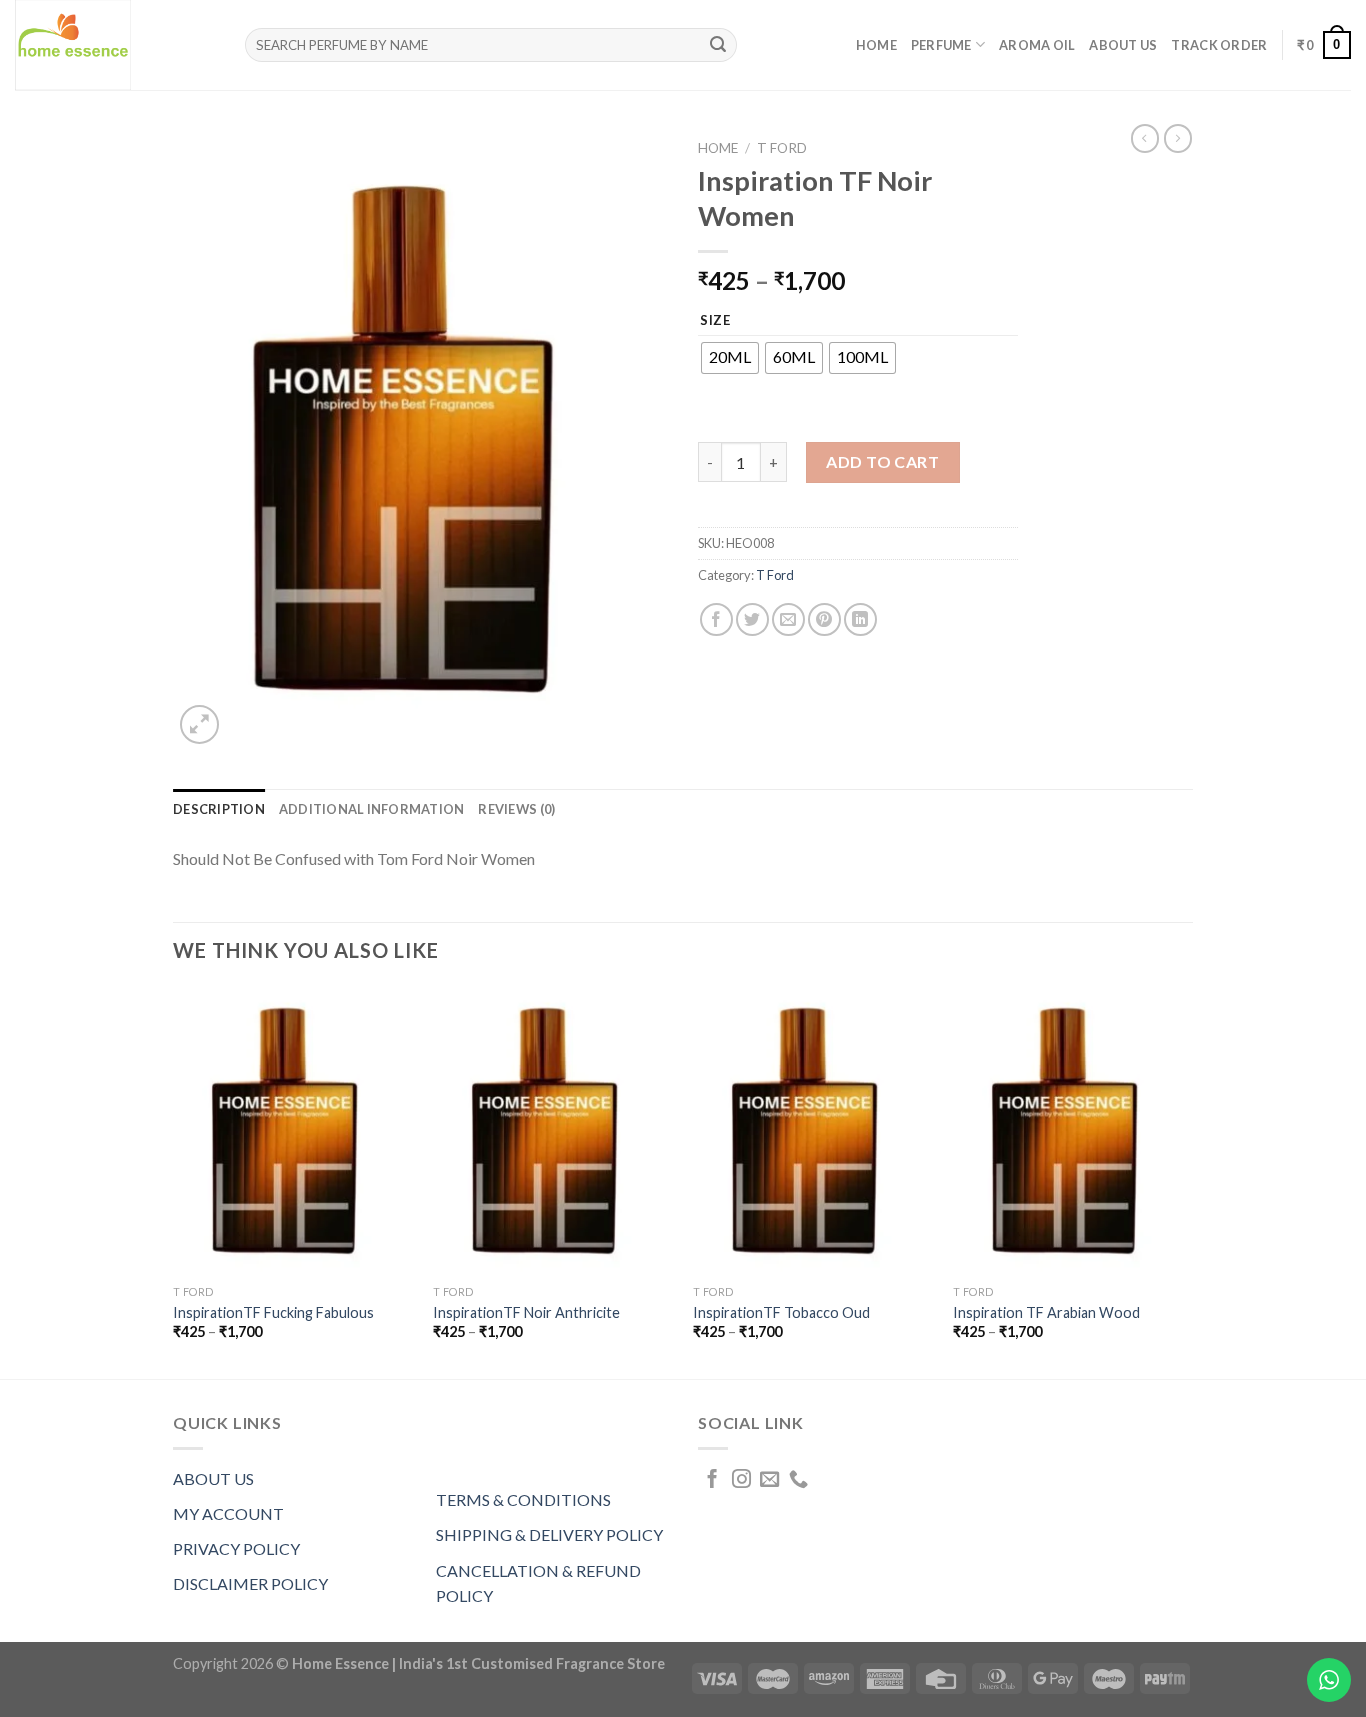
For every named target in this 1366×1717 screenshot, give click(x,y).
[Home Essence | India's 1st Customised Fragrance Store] (115, 45)
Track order (1219, 45)
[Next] (1192, 1181)
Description (219, 809)
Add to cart (882, 461)
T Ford (782, 148)
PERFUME (941, 45)
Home (876, 45)
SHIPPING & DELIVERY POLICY (549, 1534)
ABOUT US (213, 1478)
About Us (1123, 45)
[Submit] (719, 45)
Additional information (372, 809)
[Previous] (174, 1181)
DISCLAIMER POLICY (250, 1583)
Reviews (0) (516, 809)
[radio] (730, 358)
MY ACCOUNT (228, 1513)
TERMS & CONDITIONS (523, 1499)
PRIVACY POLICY (236, 1548)
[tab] (219, 809)
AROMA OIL (1037, 45)
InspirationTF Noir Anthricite (526, 1312)
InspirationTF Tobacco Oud (781, 1312)
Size (715, 321)
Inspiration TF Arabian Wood (1046, 1312)
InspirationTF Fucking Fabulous (273, 1312)
